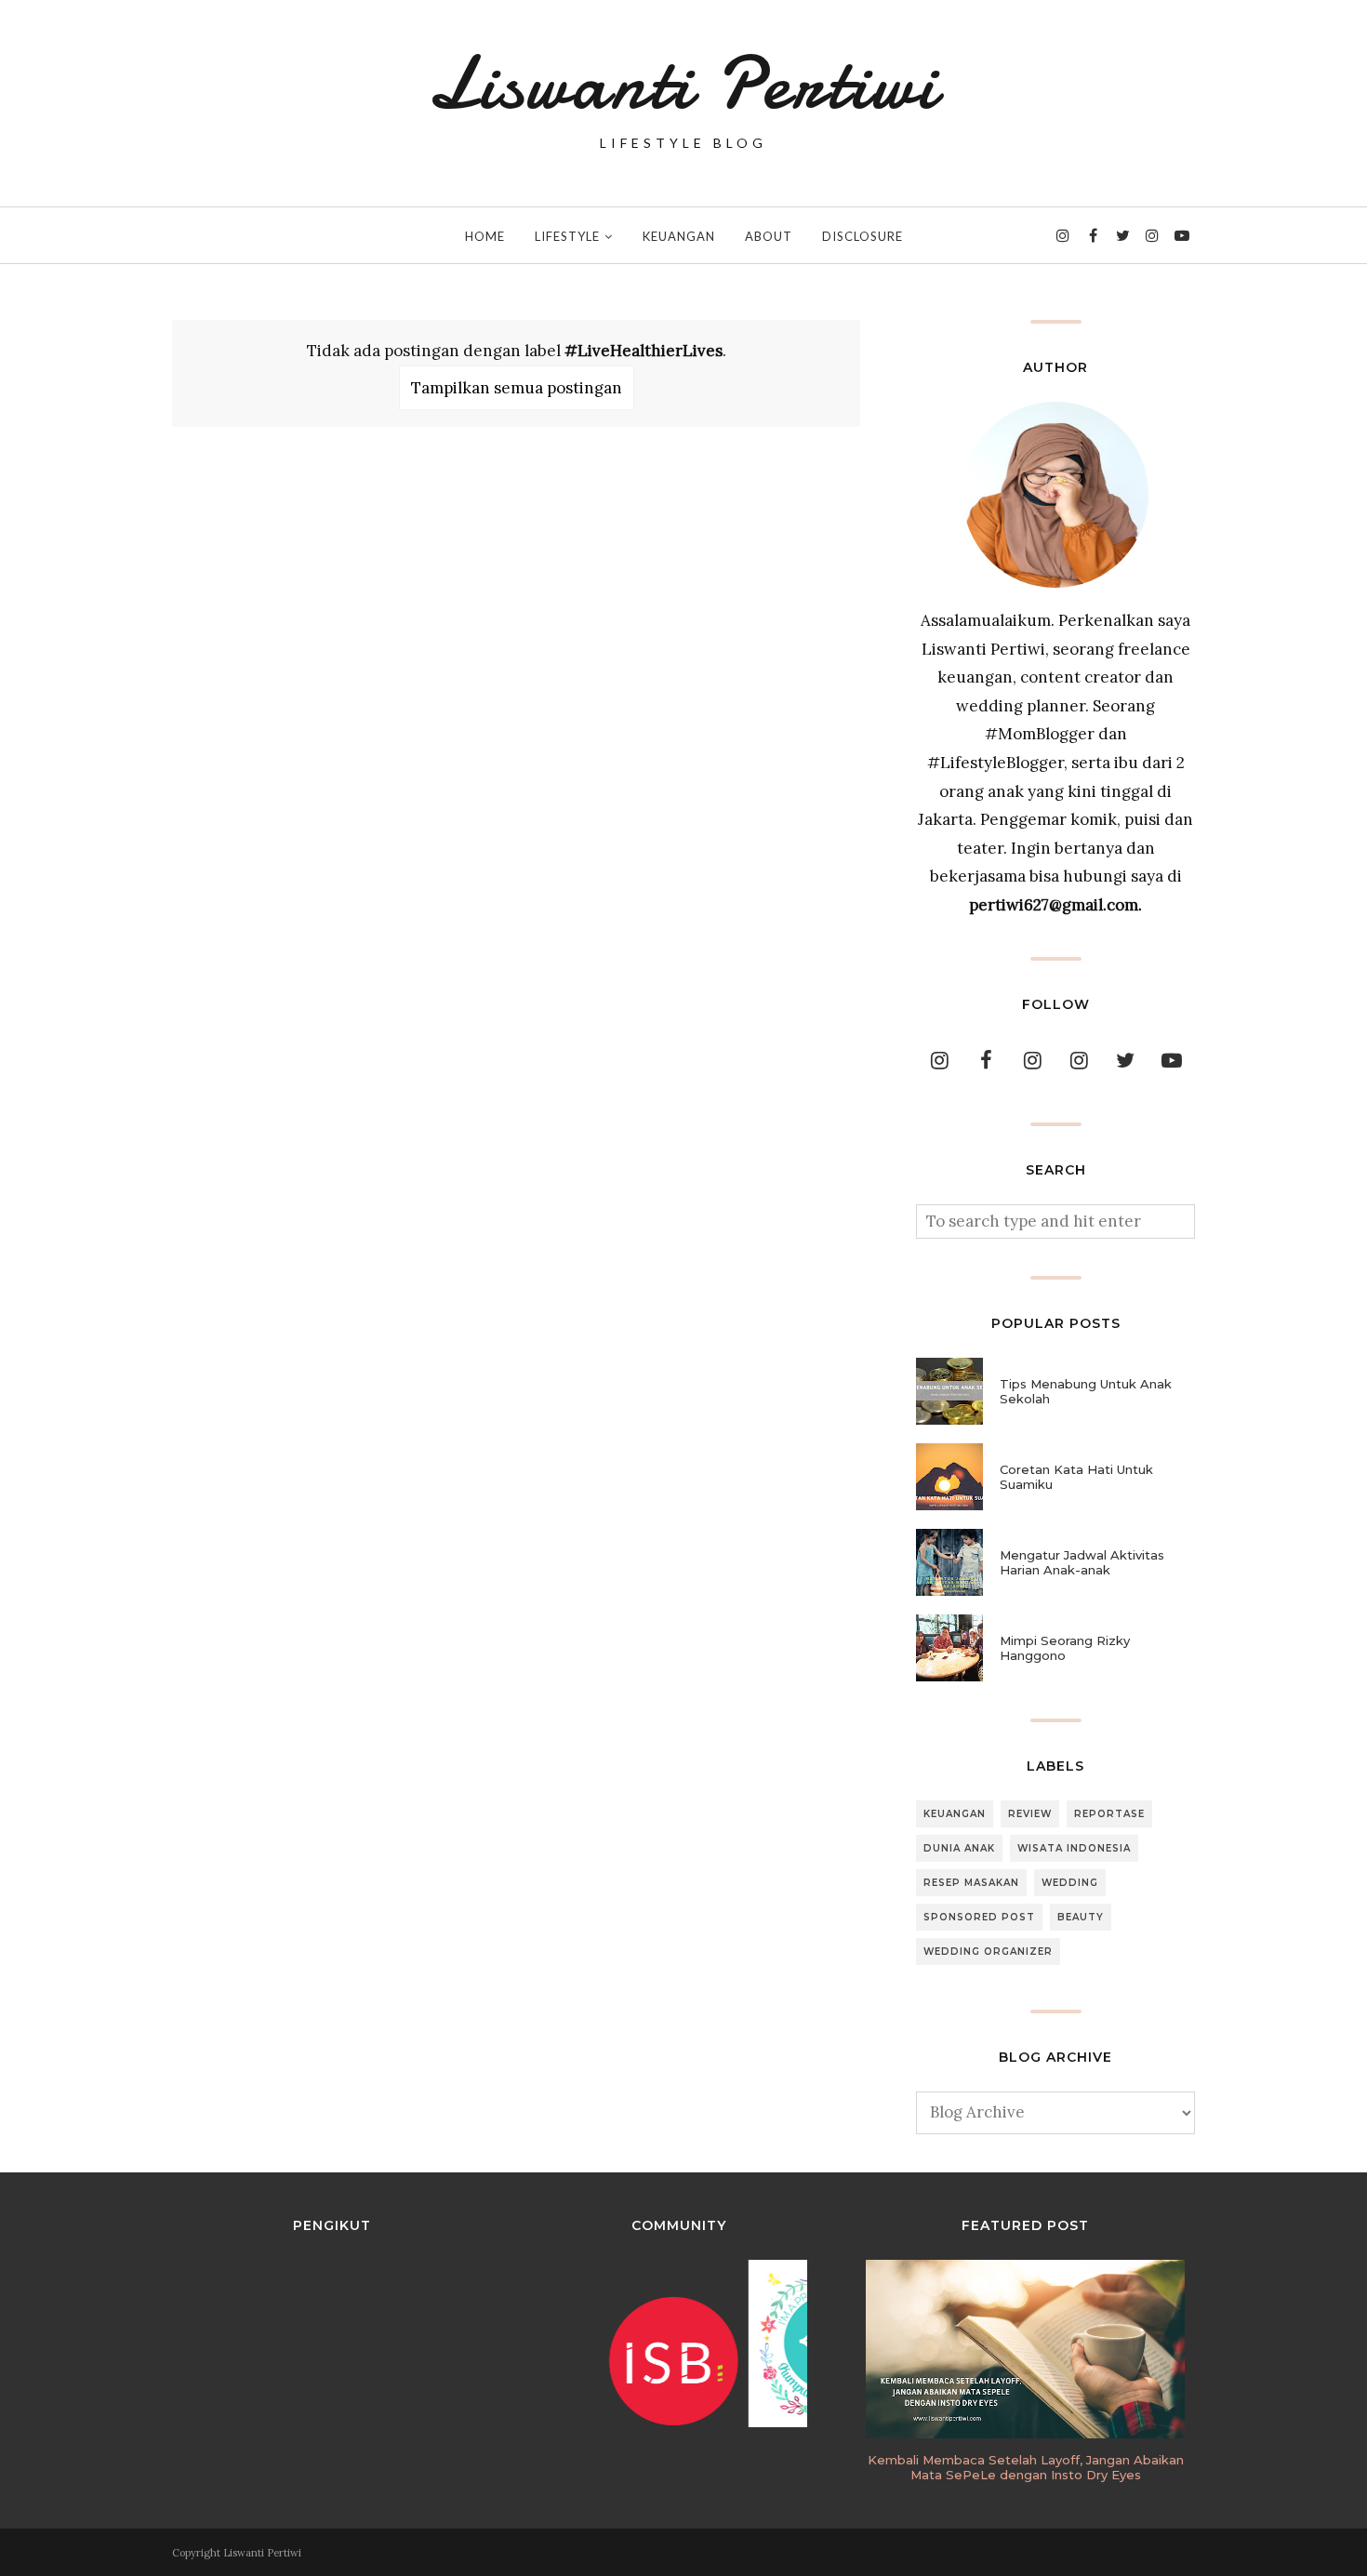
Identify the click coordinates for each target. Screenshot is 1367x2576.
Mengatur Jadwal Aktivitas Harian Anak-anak (1082, 1562)
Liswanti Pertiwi (683, 84)
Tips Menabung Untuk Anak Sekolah (1086, 1391)
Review (1030, 1814)
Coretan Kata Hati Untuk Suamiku (1076, 1477)
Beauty (1081, 1917)
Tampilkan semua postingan (517, 388)
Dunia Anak (959, 1848)
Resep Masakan (971, 1883)
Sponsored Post (979, 1917)
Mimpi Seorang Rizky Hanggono (1065, 1648)
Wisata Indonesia (1074, 1848)
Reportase (1109, 1814)
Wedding (1070, 1883)
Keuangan (955, 1814)
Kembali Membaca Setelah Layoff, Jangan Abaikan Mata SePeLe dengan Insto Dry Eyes (1026, 2467)
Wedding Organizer (988, 1952)
